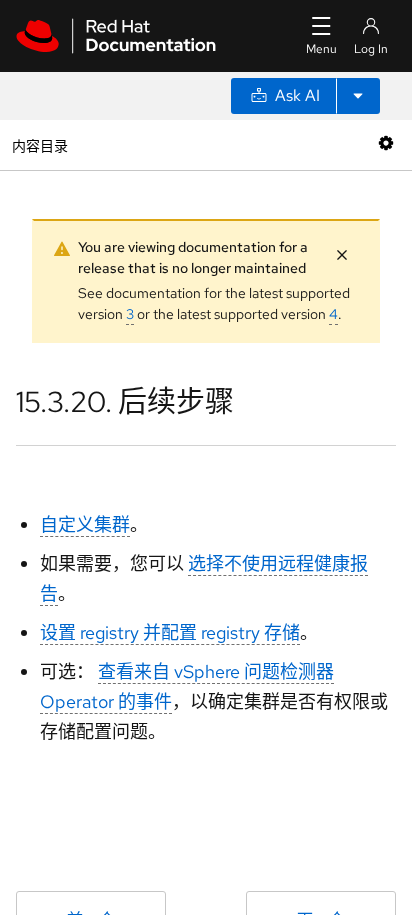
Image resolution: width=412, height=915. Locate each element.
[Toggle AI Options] (358, 96)
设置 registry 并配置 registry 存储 (170, 632)
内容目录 (39, 144)
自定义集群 (85, 524)
